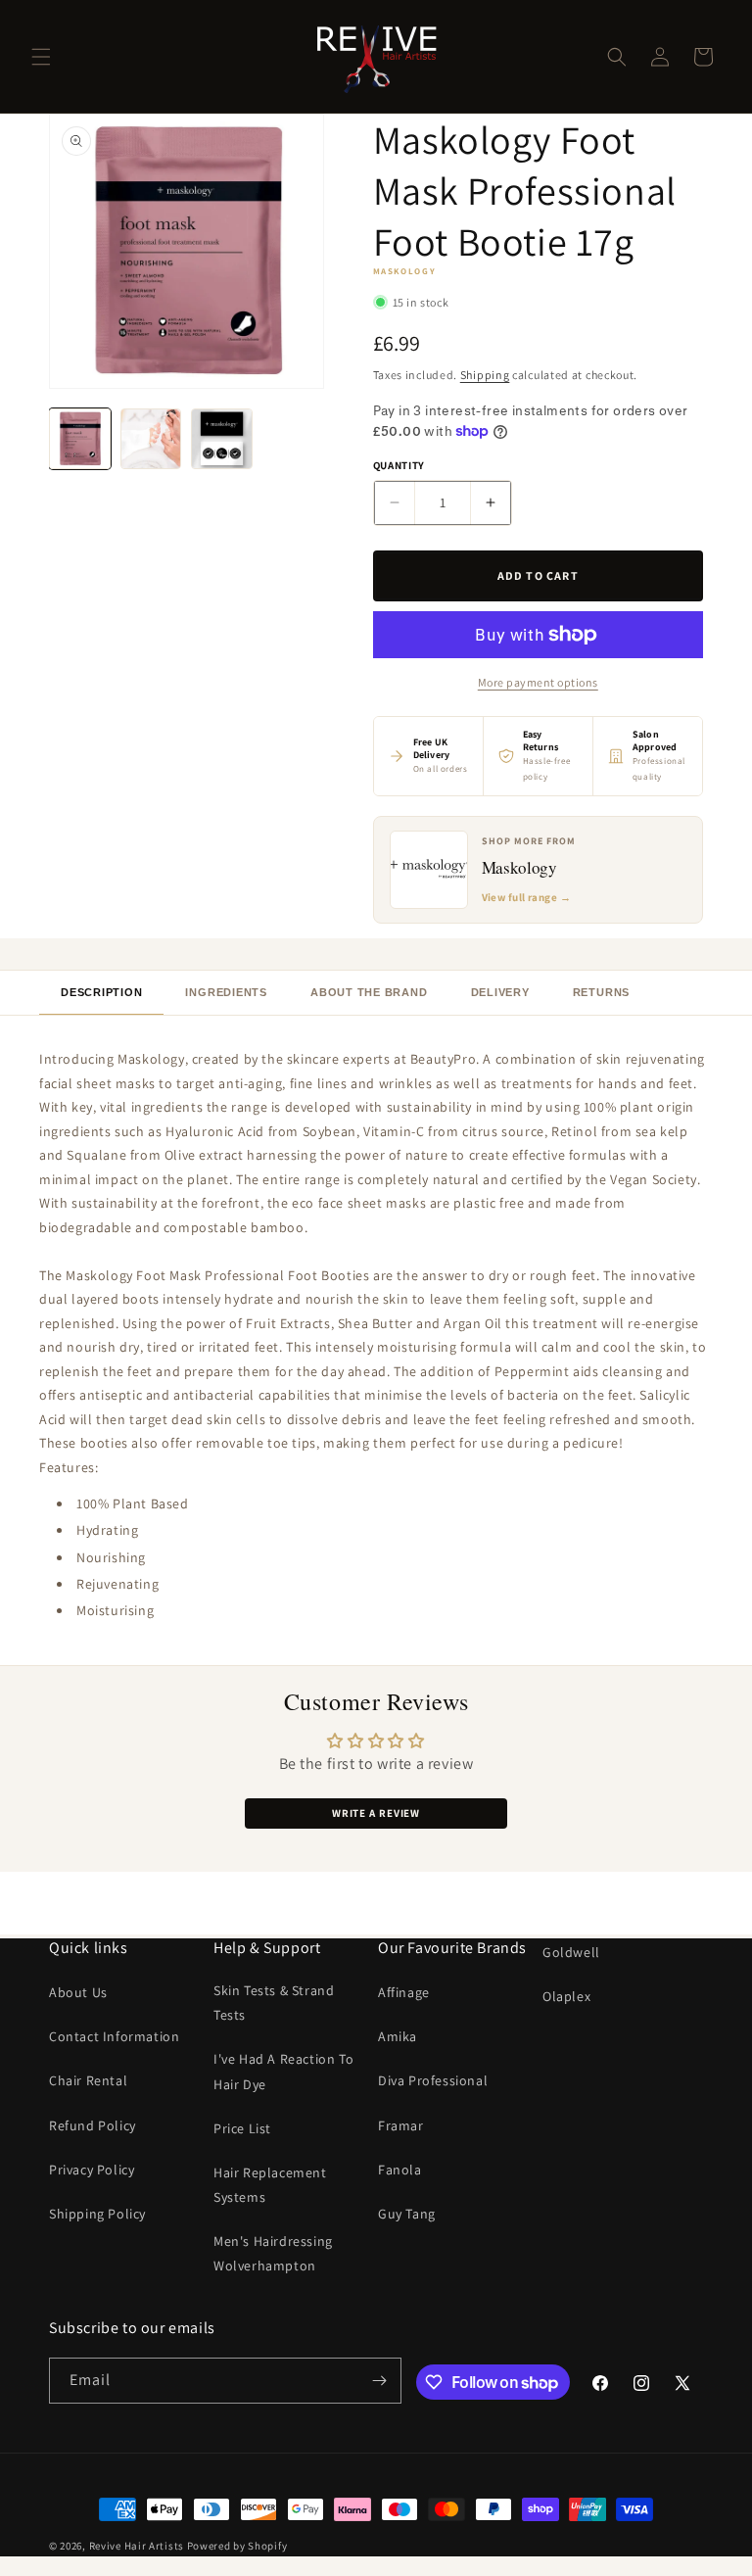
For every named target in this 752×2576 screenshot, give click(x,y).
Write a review (376, 1813)
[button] (41, 57)
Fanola (400, 2170)
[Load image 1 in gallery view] (80, 439)
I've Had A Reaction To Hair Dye (283, 2071)
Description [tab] (101, 992)
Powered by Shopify (237, 2546)
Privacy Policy (92, 2170)
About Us (78, 1992)
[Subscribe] (379, 2381)
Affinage (404, 1992)
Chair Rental (88, 2080)
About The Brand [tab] (369, 992)
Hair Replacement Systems (270, 2185)
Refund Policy (93, 2125)
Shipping (485, 375)
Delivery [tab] (500, 992)
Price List (242, 2128)
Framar (401, 2125)
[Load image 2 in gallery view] (151, 439)
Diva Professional (433, 2080)
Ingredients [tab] (226, 992)
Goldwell (571, 1952)
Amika (398, 2036)
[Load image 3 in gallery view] (222, 439)
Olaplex (566, 1996)
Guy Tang (407, 2214)
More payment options (538, 682)
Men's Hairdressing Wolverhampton (273, 2253)
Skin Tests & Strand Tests (274, 2003)
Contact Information (114, 2036)
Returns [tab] (601, 992)
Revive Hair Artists (137, 2546)
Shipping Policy (97, 2214)
